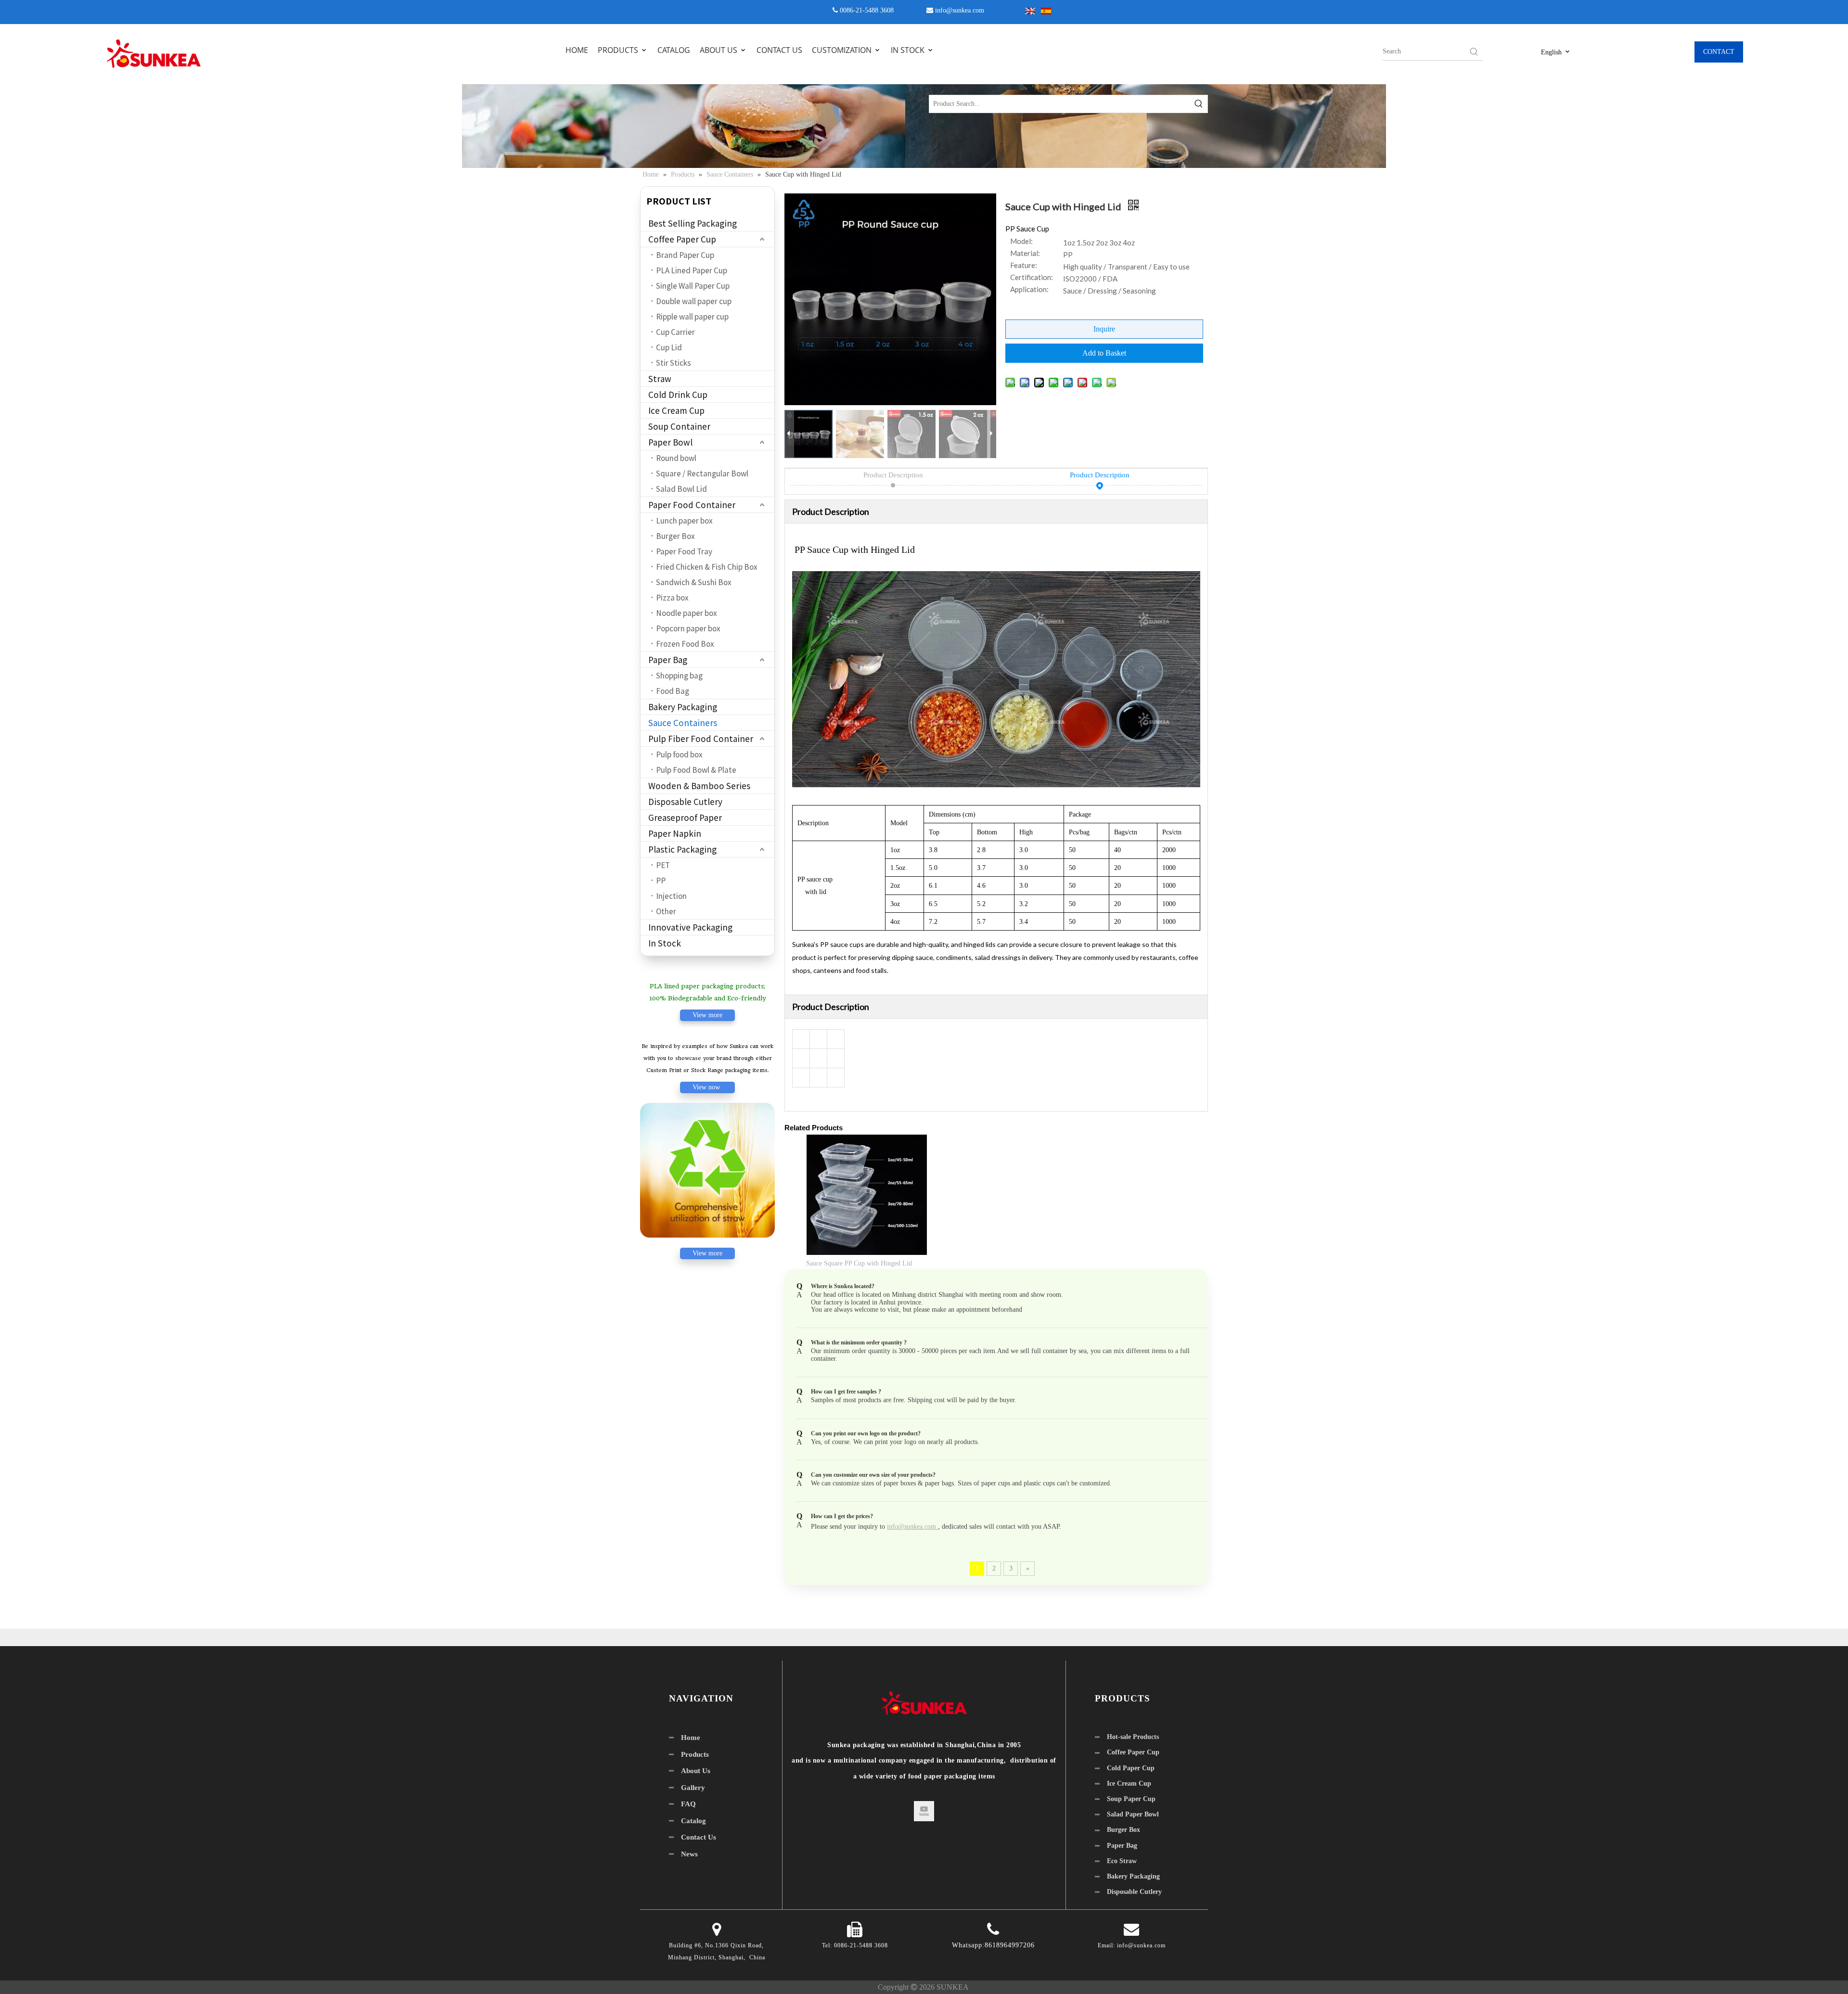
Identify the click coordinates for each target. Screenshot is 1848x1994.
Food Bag (673, 691)
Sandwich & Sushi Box (694, 582)
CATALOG (674, 50)
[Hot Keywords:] (1474, 51)
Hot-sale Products (1133, 1737)
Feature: (1024, 266)
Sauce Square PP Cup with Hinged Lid (859, 1263)
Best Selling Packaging (693, 223)
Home (691, 1738)
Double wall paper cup (694, 301)
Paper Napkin (675, 833)
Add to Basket (1104, 353)
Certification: (1032, 278)
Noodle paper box (687, 613)
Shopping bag (679, 676)
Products (695, 1754)
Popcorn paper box (688, 628)
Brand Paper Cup (685, 255)
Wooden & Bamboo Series (699, 786)
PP (661, 881)
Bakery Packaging (683, 707)
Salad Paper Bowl (1133, 1814)
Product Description (893, 475)
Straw (660, 379)
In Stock (665, 943)
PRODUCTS (619, 50)
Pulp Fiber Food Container (701, 739)
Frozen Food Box (685, 644)
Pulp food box (679, 754)
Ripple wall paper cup (692, 317)
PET (663, 865)
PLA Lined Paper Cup (692, 270)
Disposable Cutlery (685, 802)
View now (707, 1087)
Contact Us (699, 1837)
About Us (696, 1771)
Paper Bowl (670, 442)
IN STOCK (909, 50)
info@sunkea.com (960, 10)
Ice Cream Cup (676, 410)
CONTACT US (779, 50)
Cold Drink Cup (678, 395)
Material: (1025, 254)
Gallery (693, 1788)
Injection (671, 896)
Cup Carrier (675, 332)
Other (666, 911)
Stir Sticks (674, 363)
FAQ (688, 1804)
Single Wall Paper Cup (693, 286)
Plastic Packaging (682, 849)
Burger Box (675, 536)
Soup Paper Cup (1131, 1799)
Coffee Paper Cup (682, 239)
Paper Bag (668, 660)
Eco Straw (1122, 1861)
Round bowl (676, 458)
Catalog (693, 1821)
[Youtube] (924, 1811)
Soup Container (679, 426)
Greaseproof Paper (685, 818)
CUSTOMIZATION (843, 50)
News (689, 1854)
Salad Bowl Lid (681, 489)
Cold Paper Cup (1131, 1768)
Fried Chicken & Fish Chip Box (707, 567)
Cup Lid (669, 347)
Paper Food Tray (684, 551)
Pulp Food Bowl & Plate (696, 770)
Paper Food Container (692, 505)
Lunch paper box (684, 521)
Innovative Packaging (690, 927)
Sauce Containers (683, 723)
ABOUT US (719, 50)
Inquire (1104, 329)
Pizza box (672, 598)
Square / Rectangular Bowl (702, 473)
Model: (1021, 242)
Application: (1029, 290)
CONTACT (1719, 52)
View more (707, 1015)
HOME (577, 50)
